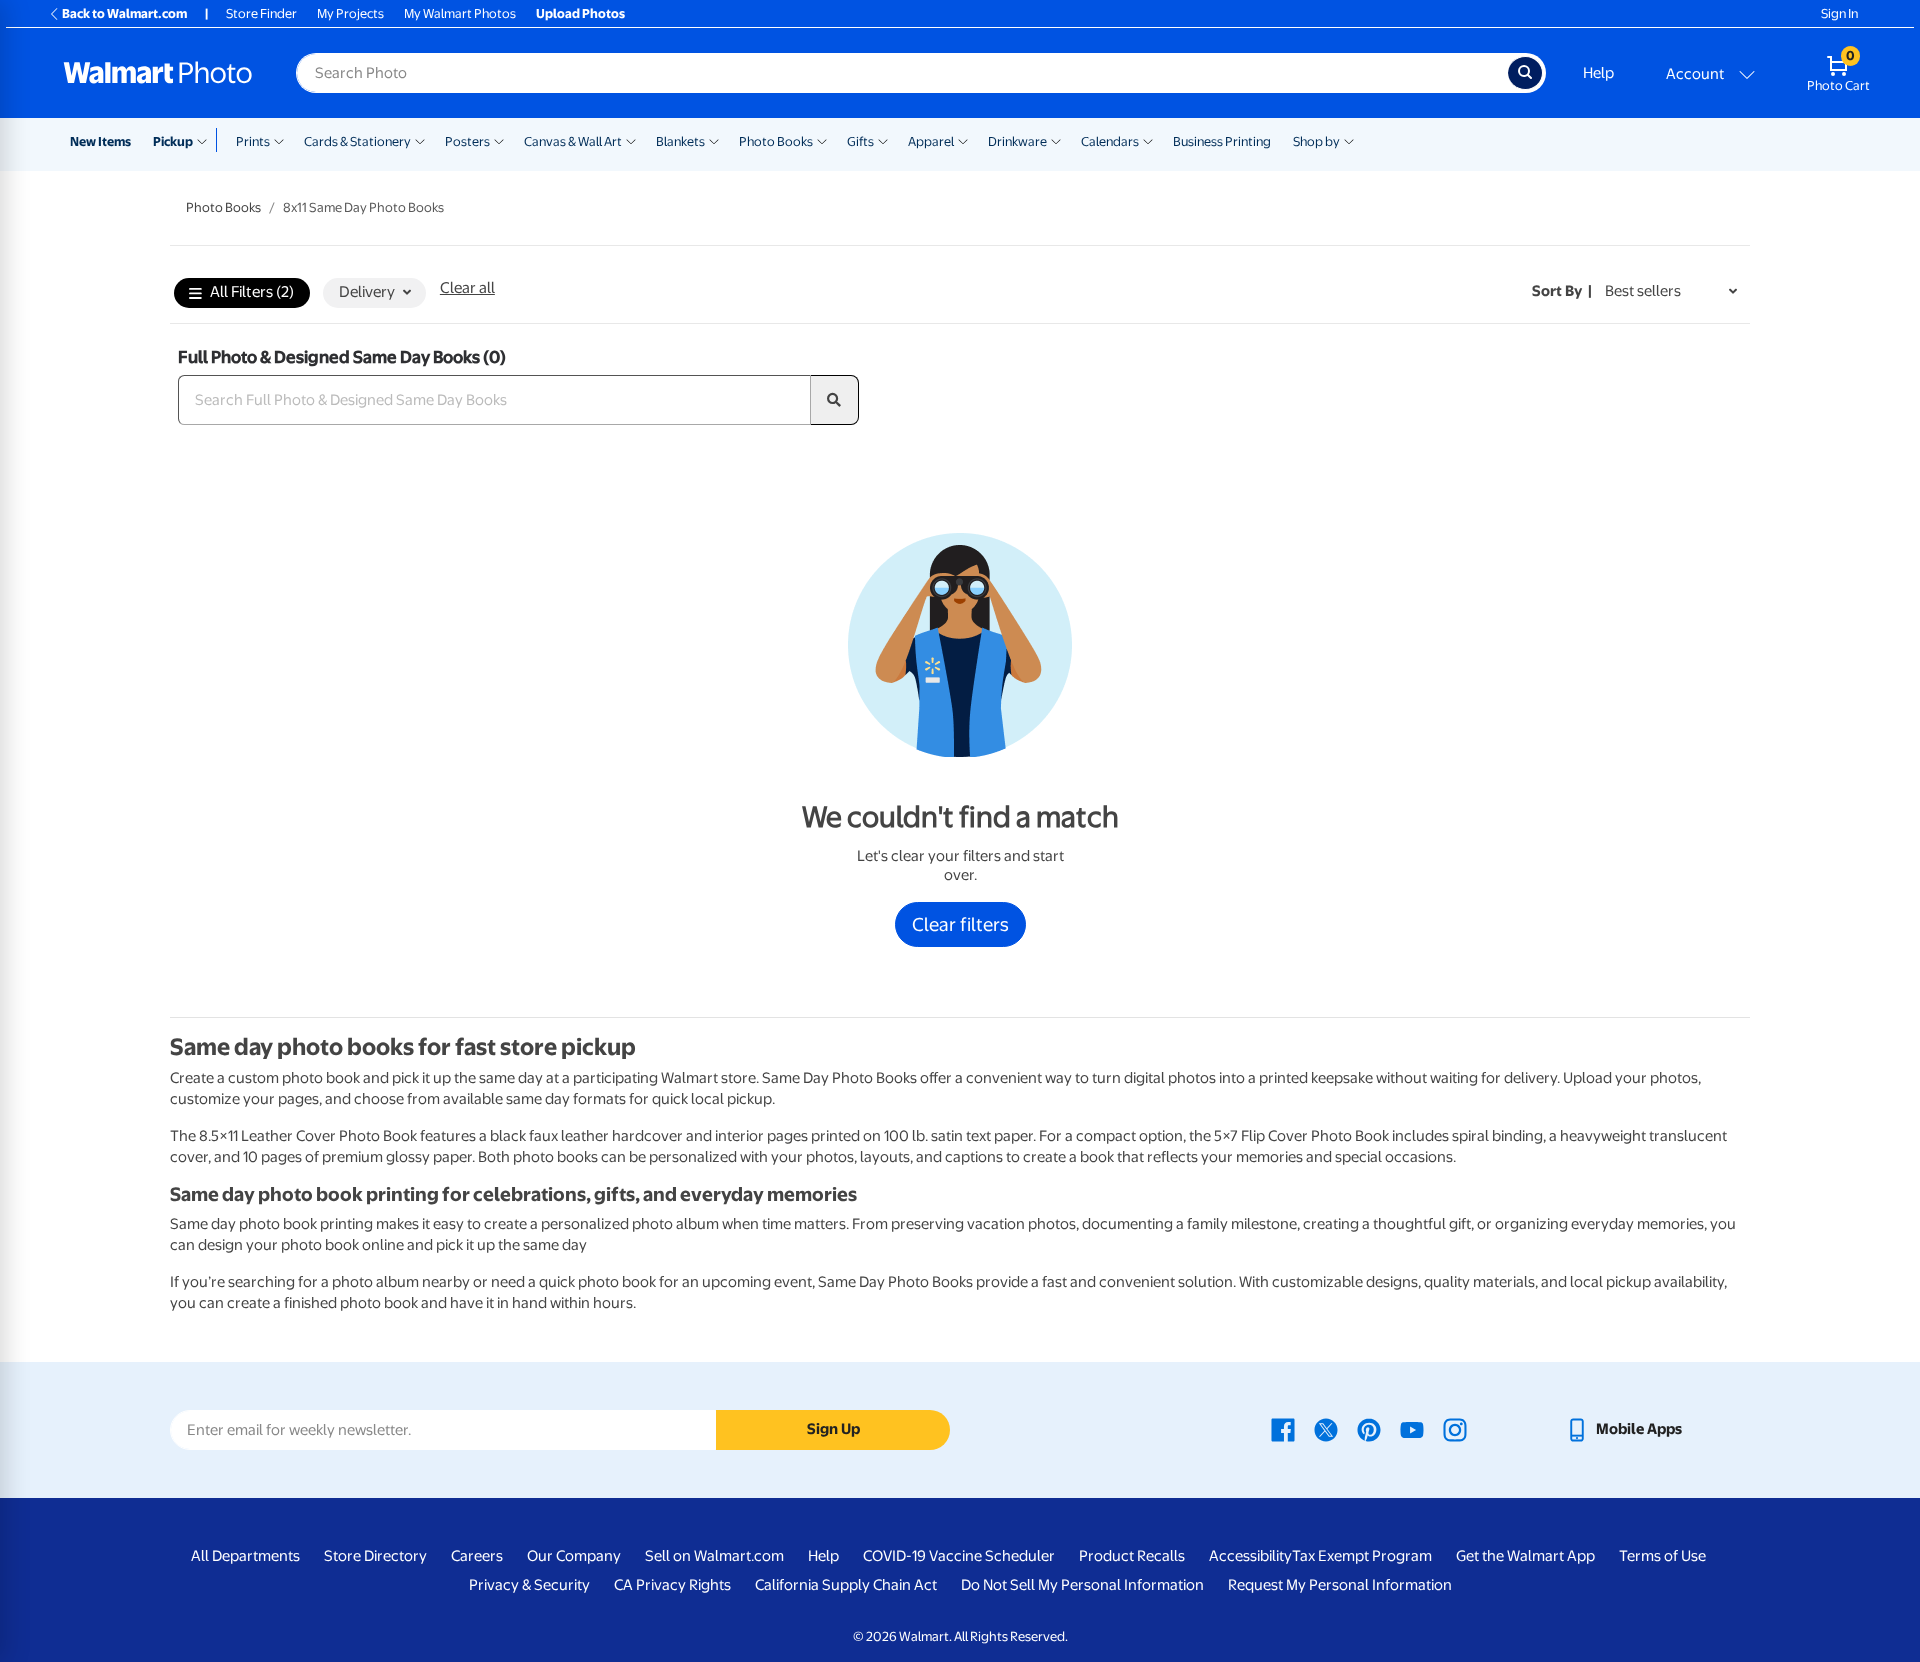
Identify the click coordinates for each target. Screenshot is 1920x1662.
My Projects (350, 13)
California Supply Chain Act (846, 1585)
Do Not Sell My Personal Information (1082, 1585)
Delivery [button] (367, 292)
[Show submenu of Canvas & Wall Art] (631, 140)
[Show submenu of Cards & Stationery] (420, 140)
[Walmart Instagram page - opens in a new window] (1455, 1429)
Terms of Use (1662, 1556)
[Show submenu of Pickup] (206, 140)
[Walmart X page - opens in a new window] (1326, 1429)
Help (1598, 73)
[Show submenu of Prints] (279, 140)
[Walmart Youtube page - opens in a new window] (1412, 1429)
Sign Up (833, 1429)
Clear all (467, 288)
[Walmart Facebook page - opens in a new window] (1283, 1429)
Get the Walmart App (1525, 1556)
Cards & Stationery (357, 141)
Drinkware (1017, 141)
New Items (100, 141)
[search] (835, 400)
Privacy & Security (529, 1585)
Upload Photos (580, 13)
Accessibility (1250, 1556)
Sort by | (1562, 291)
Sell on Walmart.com (714, 1556)
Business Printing (1222, 141)
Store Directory (375, 1556)
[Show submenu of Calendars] (1148, 140)
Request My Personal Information (1340, 1585)
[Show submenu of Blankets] (714, 140)
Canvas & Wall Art (573, 141)
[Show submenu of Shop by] (1349, 140)
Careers (477, 1556)
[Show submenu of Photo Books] (822, 140)
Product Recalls (1132, 1556)
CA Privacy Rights (672, 1585)
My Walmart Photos (460, 13)
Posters (467, 141)
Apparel (931, 141)
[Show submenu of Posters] (499, 140)
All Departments (245, 1556)
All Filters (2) (252, 292)
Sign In (1839, 13)
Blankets (680, 141)
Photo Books (776, 141)
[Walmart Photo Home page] (158, 73)
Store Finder (261, 13)
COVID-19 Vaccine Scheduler (959, 1556)
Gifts (860, 141)
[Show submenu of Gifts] (883, 140)
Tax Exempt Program (1362, 1556)
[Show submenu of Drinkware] (1056, 140)
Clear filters (960, 924)
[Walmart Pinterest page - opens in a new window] (1369, 1429)
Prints (253, 141)
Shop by (1316, 141)
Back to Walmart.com (124, 13)
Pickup (173, 141)
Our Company (574, 1556)
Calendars (1110, 141)
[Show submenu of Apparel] (963, 140)
